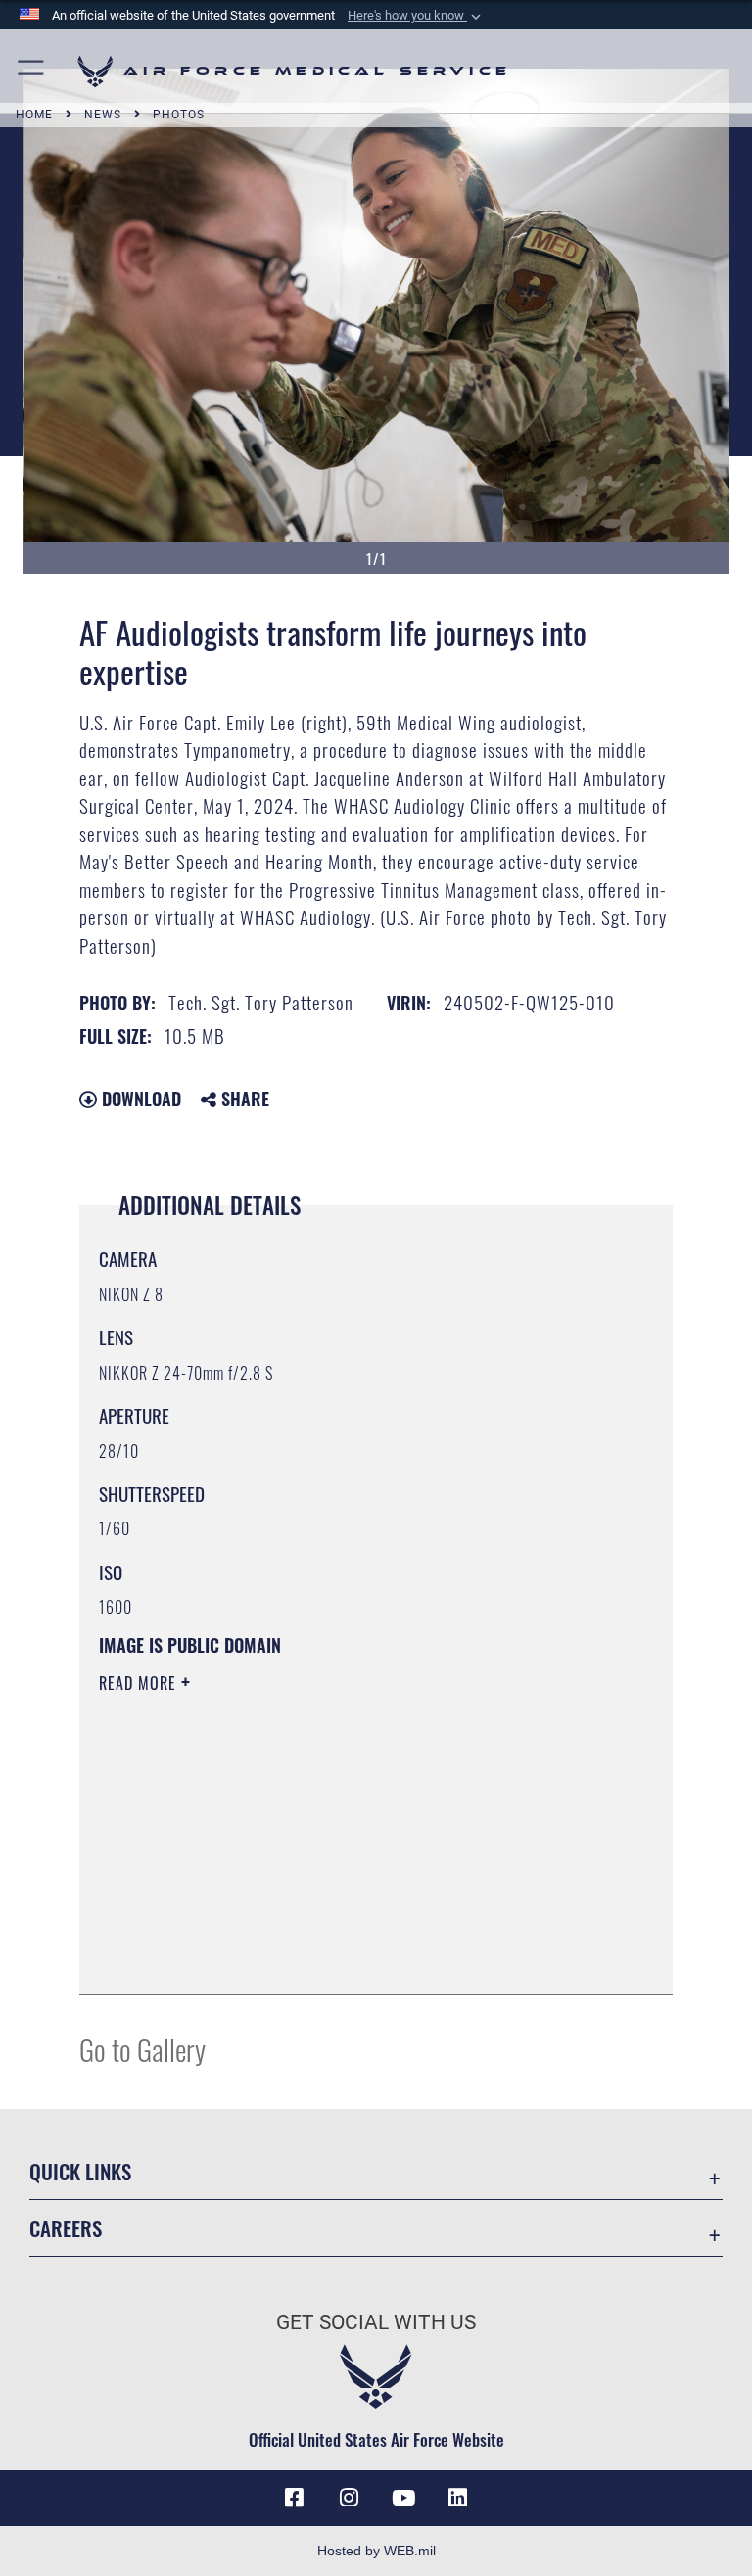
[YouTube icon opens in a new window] (403, 2498)
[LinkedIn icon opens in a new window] (458, 2498)
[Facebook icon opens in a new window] (294, 2498)
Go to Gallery (142, 2049)
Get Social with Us (376, 2322)
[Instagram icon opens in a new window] (349, 2498)
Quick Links (80, 2171)
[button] (416, 16)
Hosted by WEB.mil (376, 2551)
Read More (140, 1683)
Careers (66, 2228)
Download (139, 1099)
